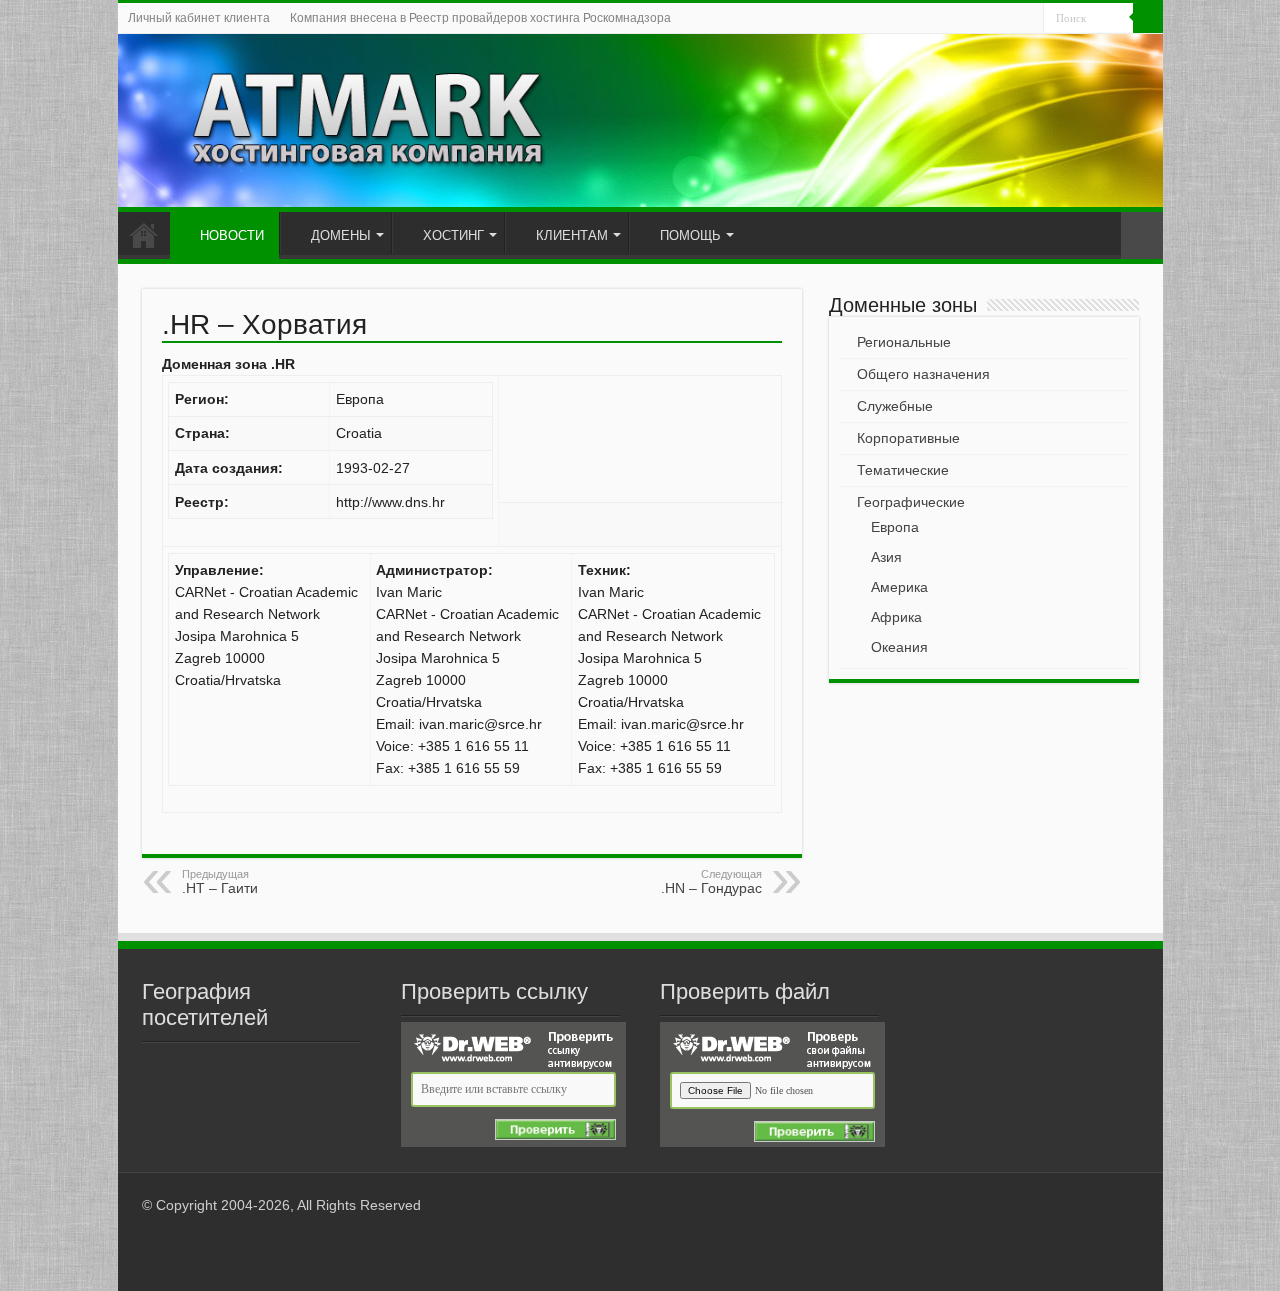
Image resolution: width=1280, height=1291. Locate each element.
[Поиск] (1148, 18)
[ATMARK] (640, 120)
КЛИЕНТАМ (572, 235)
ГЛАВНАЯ (144, 233)
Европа (895, 527)
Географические (911, 502)
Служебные (895, 406)
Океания (899, 647)
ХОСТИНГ (453, 235)
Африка (896, 617)
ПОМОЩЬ (690, 235)
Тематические (903, 470)
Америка (899, 587)
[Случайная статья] (1142, 235)
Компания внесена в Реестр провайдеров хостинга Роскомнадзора (480, 18)
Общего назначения (923, 374)
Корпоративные (908, 438)
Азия (886, 557)
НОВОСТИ (232, 235)
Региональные (904, 342)
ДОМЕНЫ (341, 235)
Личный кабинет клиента (199, 18)
